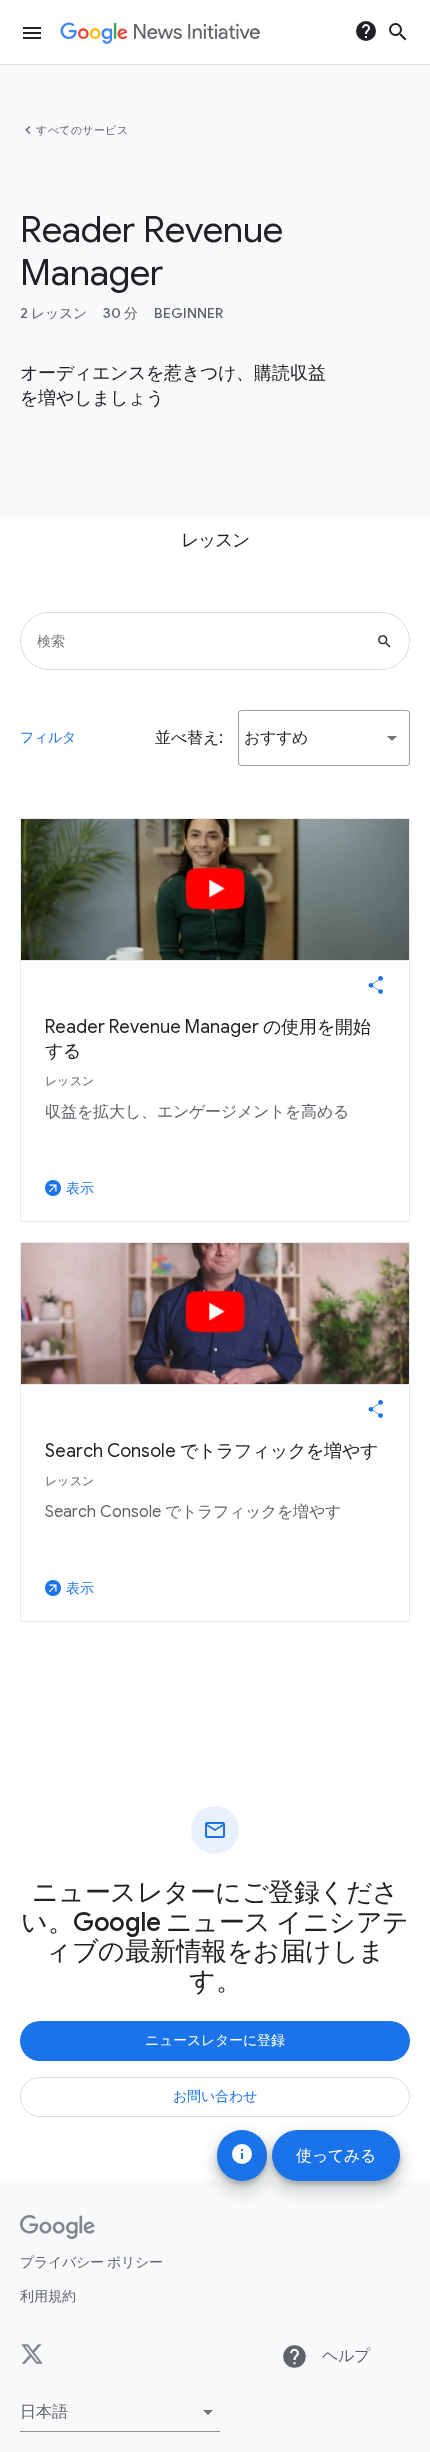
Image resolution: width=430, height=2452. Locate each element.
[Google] (57, 2227)
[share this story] (376, 985)
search (398, 32)
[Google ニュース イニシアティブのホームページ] (160, 33)
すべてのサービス (82, 130)
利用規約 (48, 2296)
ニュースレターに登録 (215, 2040)
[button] (324, 738)
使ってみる (336, 2156)
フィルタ (48, 737)
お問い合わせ (215, 2096)
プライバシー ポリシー (91, 2262)
